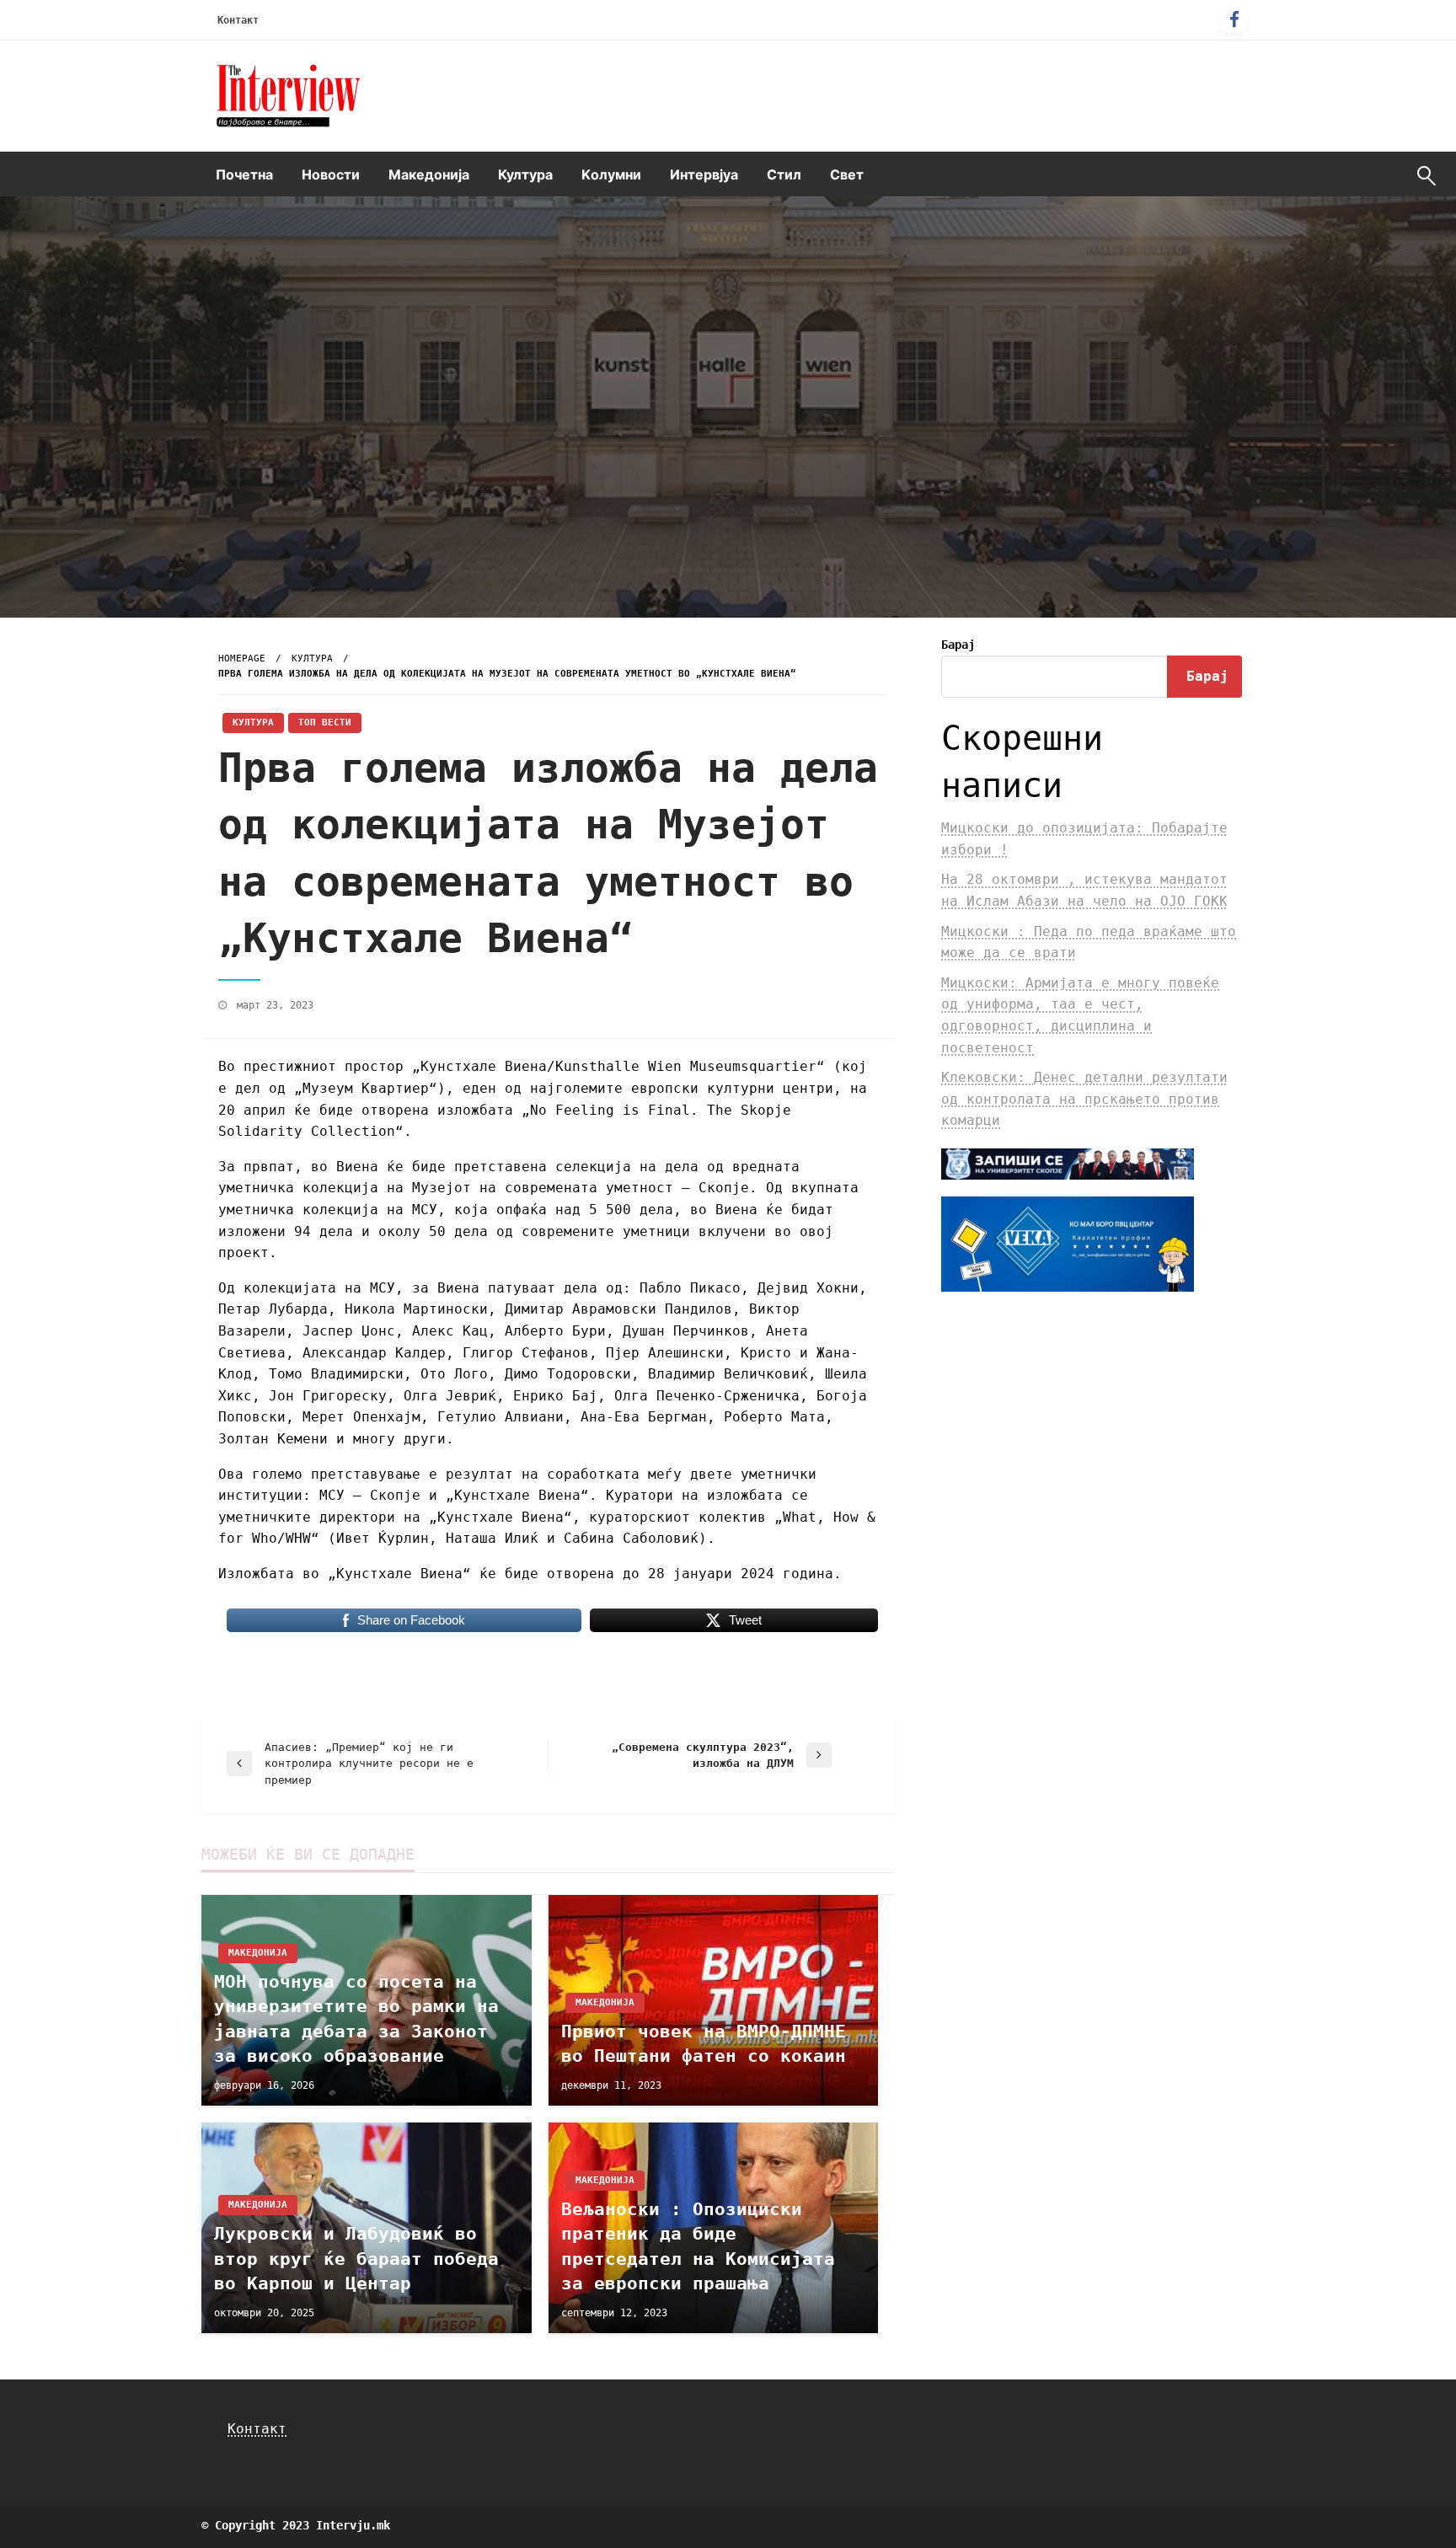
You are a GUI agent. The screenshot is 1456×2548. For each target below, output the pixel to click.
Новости (331, 174)
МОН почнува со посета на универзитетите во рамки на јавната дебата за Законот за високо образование (356, 2019)
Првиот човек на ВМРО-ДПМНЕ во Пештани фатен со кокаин (704, 2044)
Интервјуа (704, 174)
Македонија (429, 174)
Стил (784, 174)
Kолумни (611, 174)
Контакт (238, 20)
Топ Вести (325, 723)
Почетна (244, 174)
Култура (525, 174)
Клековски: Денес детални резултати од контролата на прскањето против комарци (1084, 1099)
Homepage (242, 658)
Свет (847, 174)
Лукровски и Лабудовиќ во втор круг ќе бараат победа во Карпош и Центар (356, 2259)
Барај (958, 645)
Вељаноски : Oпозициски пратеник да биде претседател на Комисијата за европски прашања (698, 2246)
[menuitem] (244, 174)
